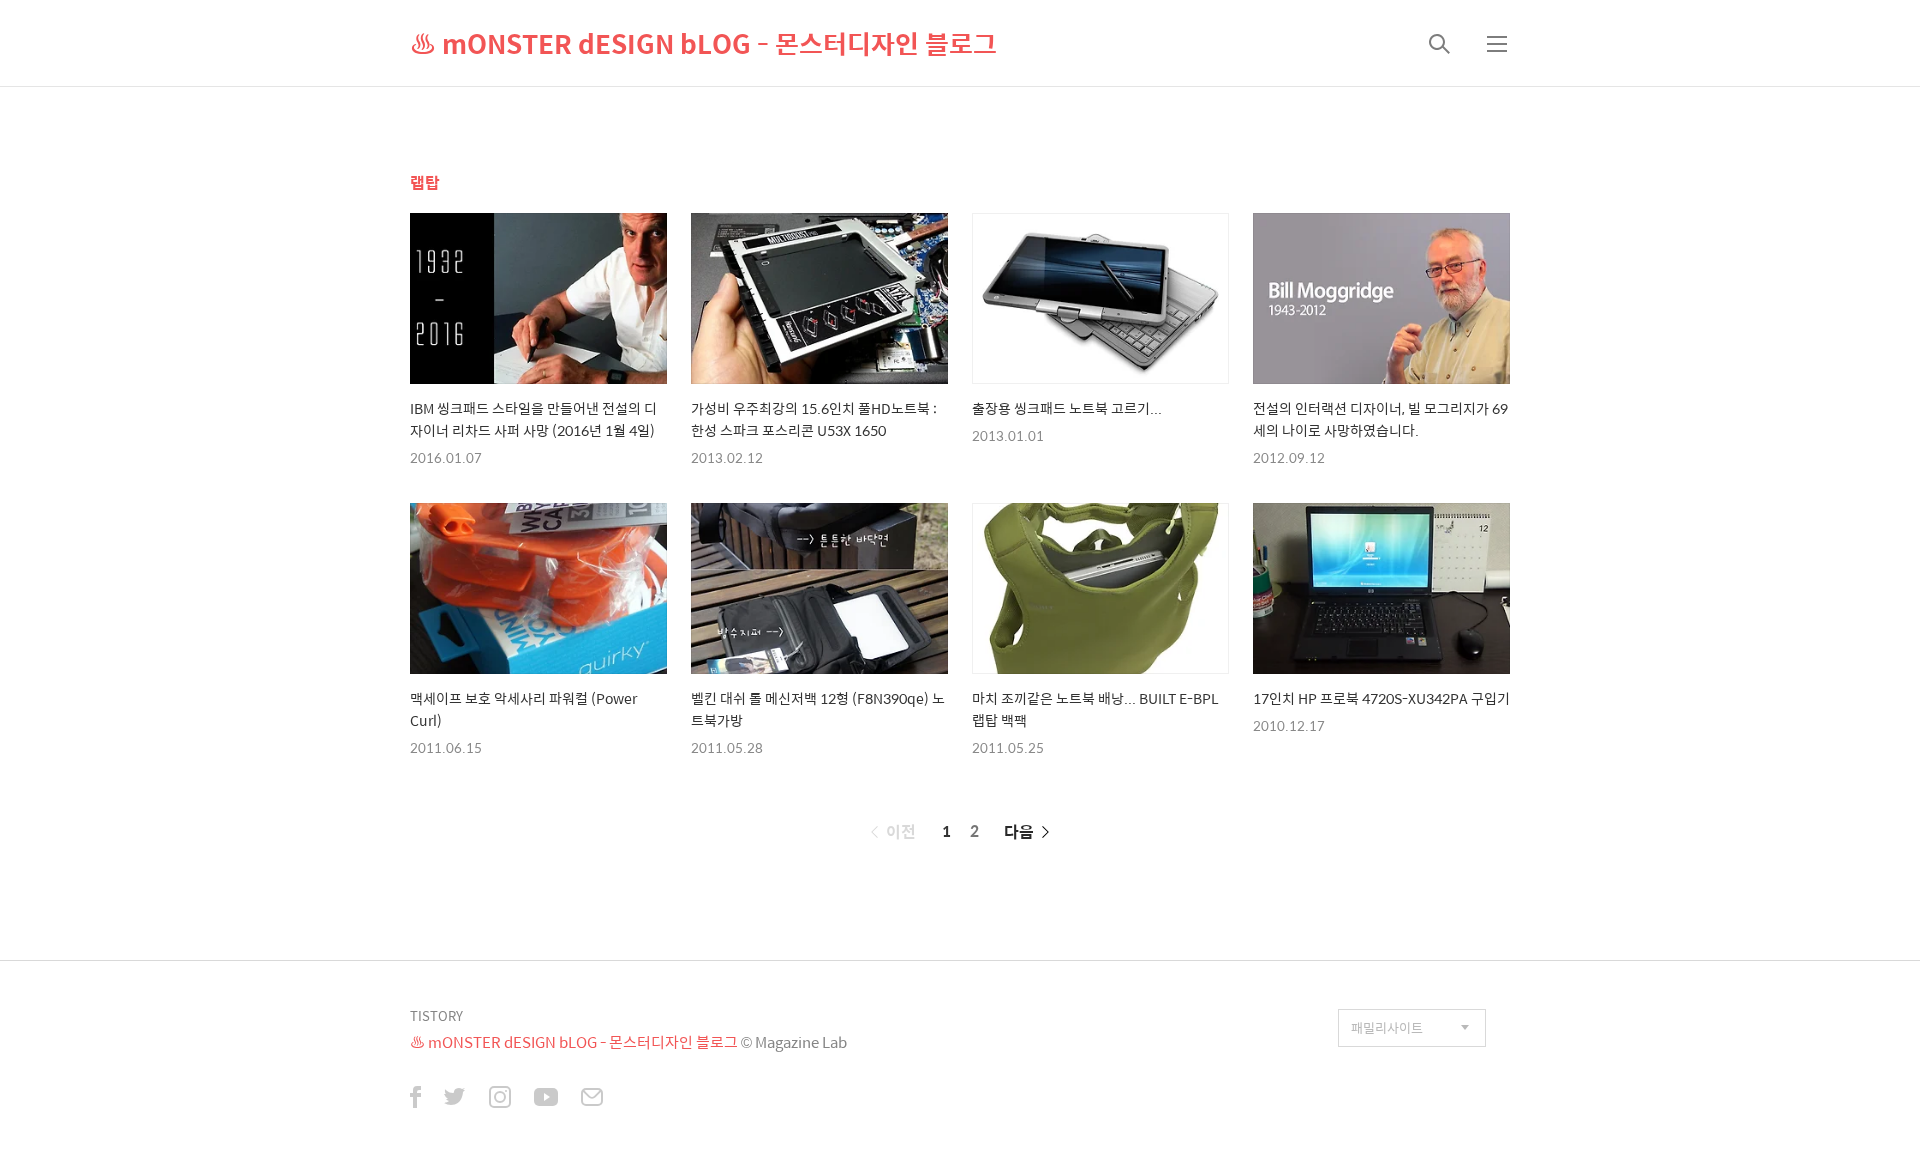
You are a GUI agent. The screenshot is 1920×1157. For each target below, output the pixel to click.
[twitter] (455, 1099)
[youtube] (546, 1099)
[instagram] (500, 1099)
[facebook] (415, 1099)
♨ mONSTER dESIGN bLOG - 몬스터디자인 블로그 (703, 43)
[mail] (592, 1099)
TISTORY (436, 1015)
